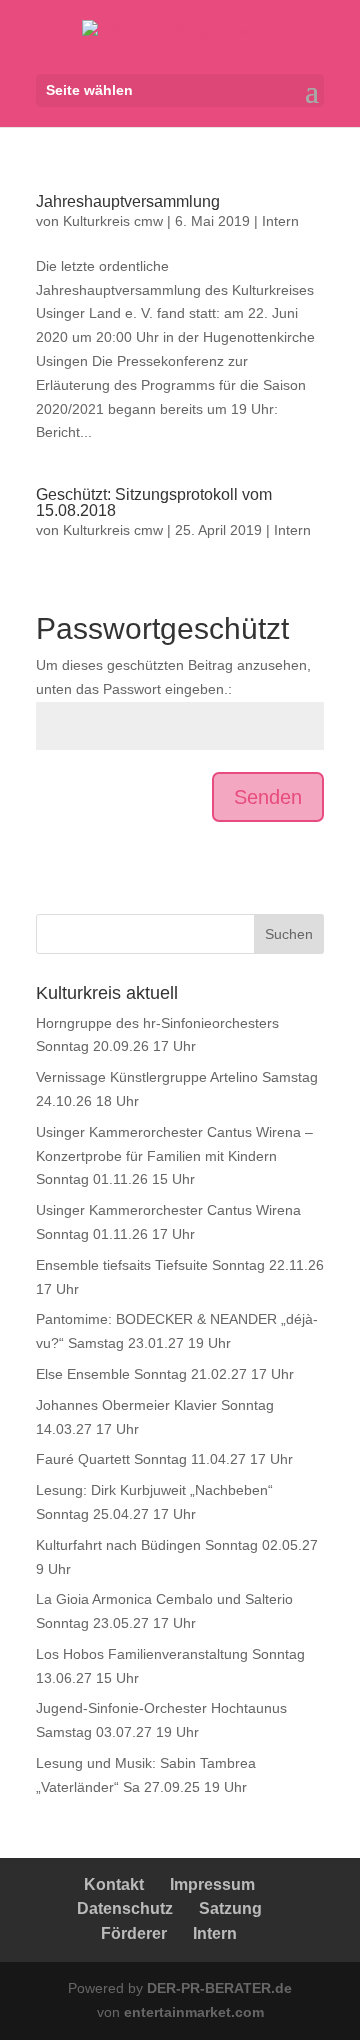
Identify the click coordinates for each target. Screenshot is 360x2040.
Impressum (212, 1884)
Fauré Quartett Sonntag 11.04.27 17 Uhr (164, 1459)
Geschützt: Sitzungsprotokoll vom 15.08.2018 (154, 502)
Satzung (230, 1908)
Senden (268, 797)
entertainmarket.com (194, 2012)
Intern (280, 221)
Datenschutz (125, 1908)
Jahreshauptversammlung (128, 201)
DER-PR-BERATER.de (219, 1988)
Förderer (134, 1933)
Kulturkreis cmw (113, 221)
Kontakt (114, 1884)
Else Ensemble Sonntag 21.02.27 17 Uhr (165, 1374)
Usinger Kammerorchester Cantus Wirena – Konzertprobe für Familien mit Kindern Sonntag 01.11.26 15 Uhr (174, 1156)
